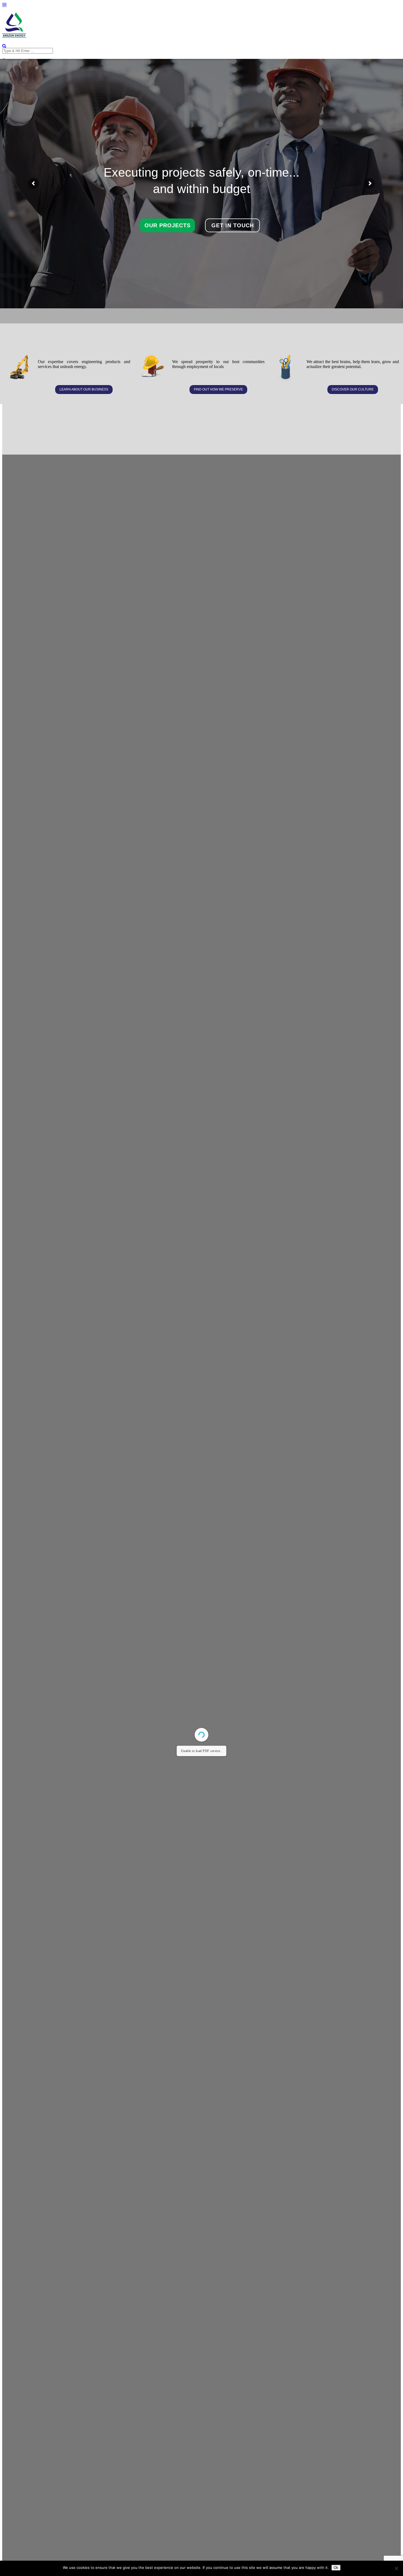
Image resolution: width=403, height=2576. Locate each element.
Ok (336, 2568)
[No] (396, 2568)
